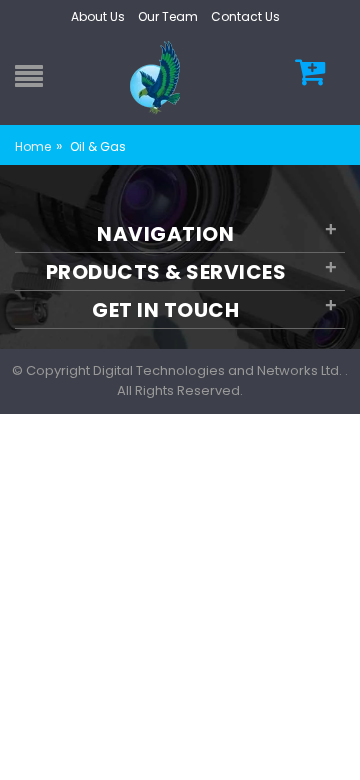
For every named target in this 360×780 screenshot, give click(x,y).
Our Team (168, 16)
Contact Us (245, 16)
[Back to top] (339, 744)
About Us (98, 16)
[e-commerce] (158, 76)
